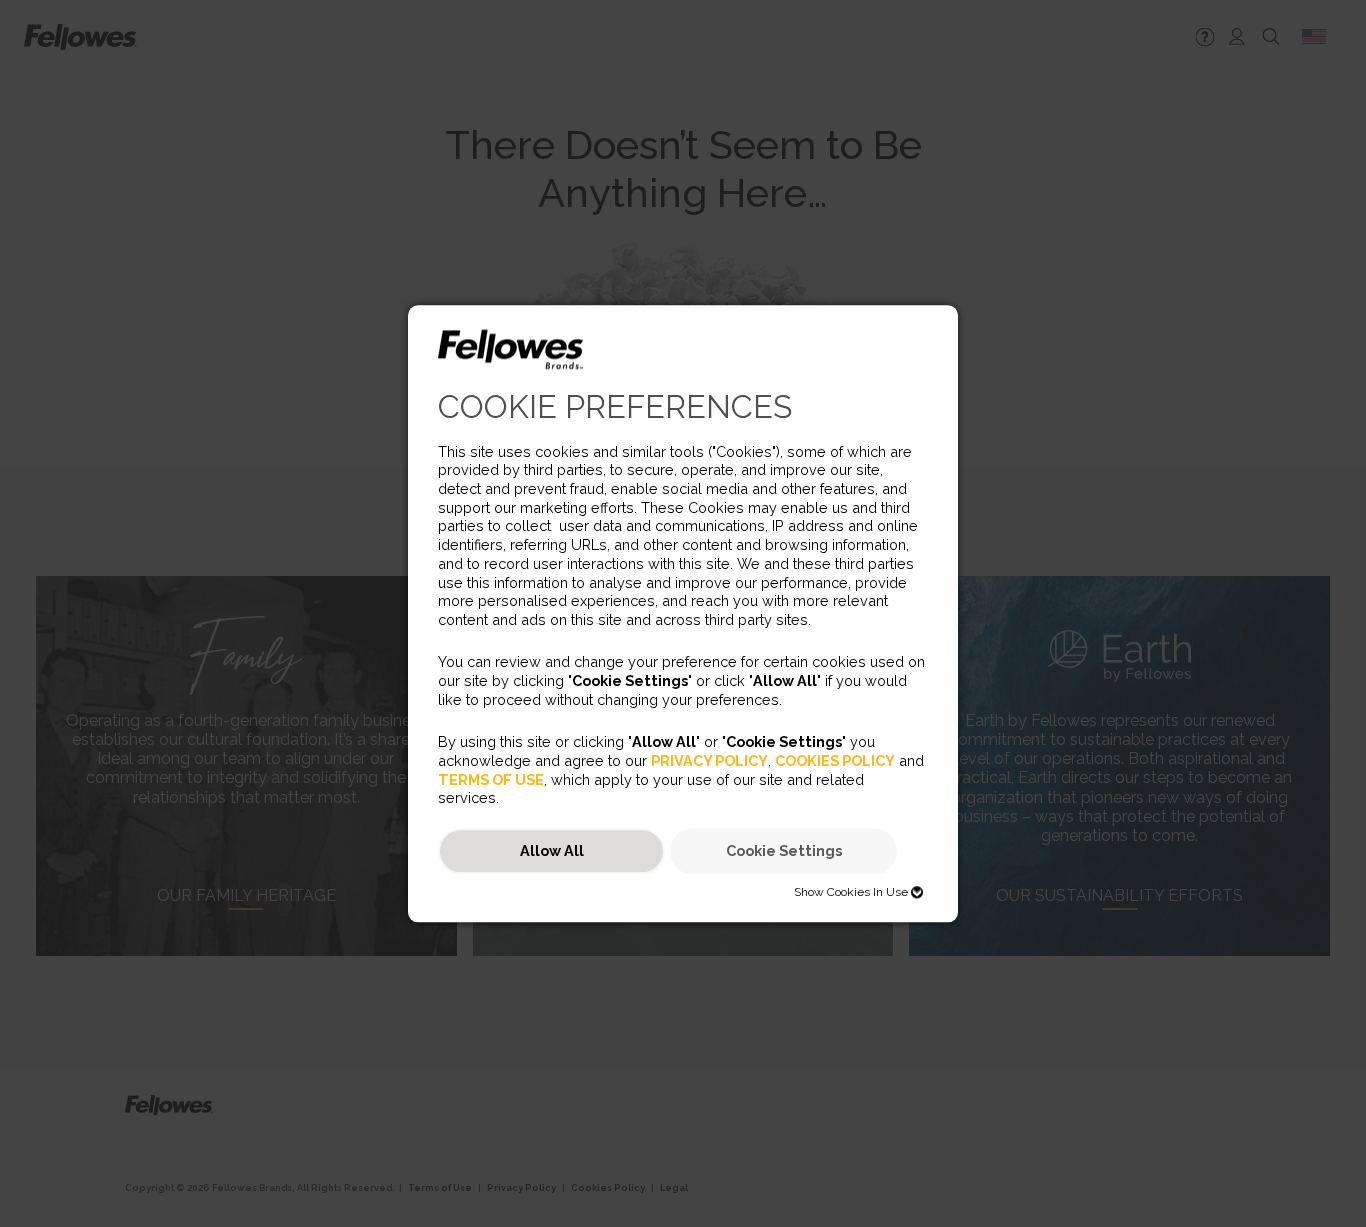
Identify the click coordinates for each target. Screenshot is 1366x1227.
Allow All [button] (552, 851)
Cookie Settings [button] (784, 851)
